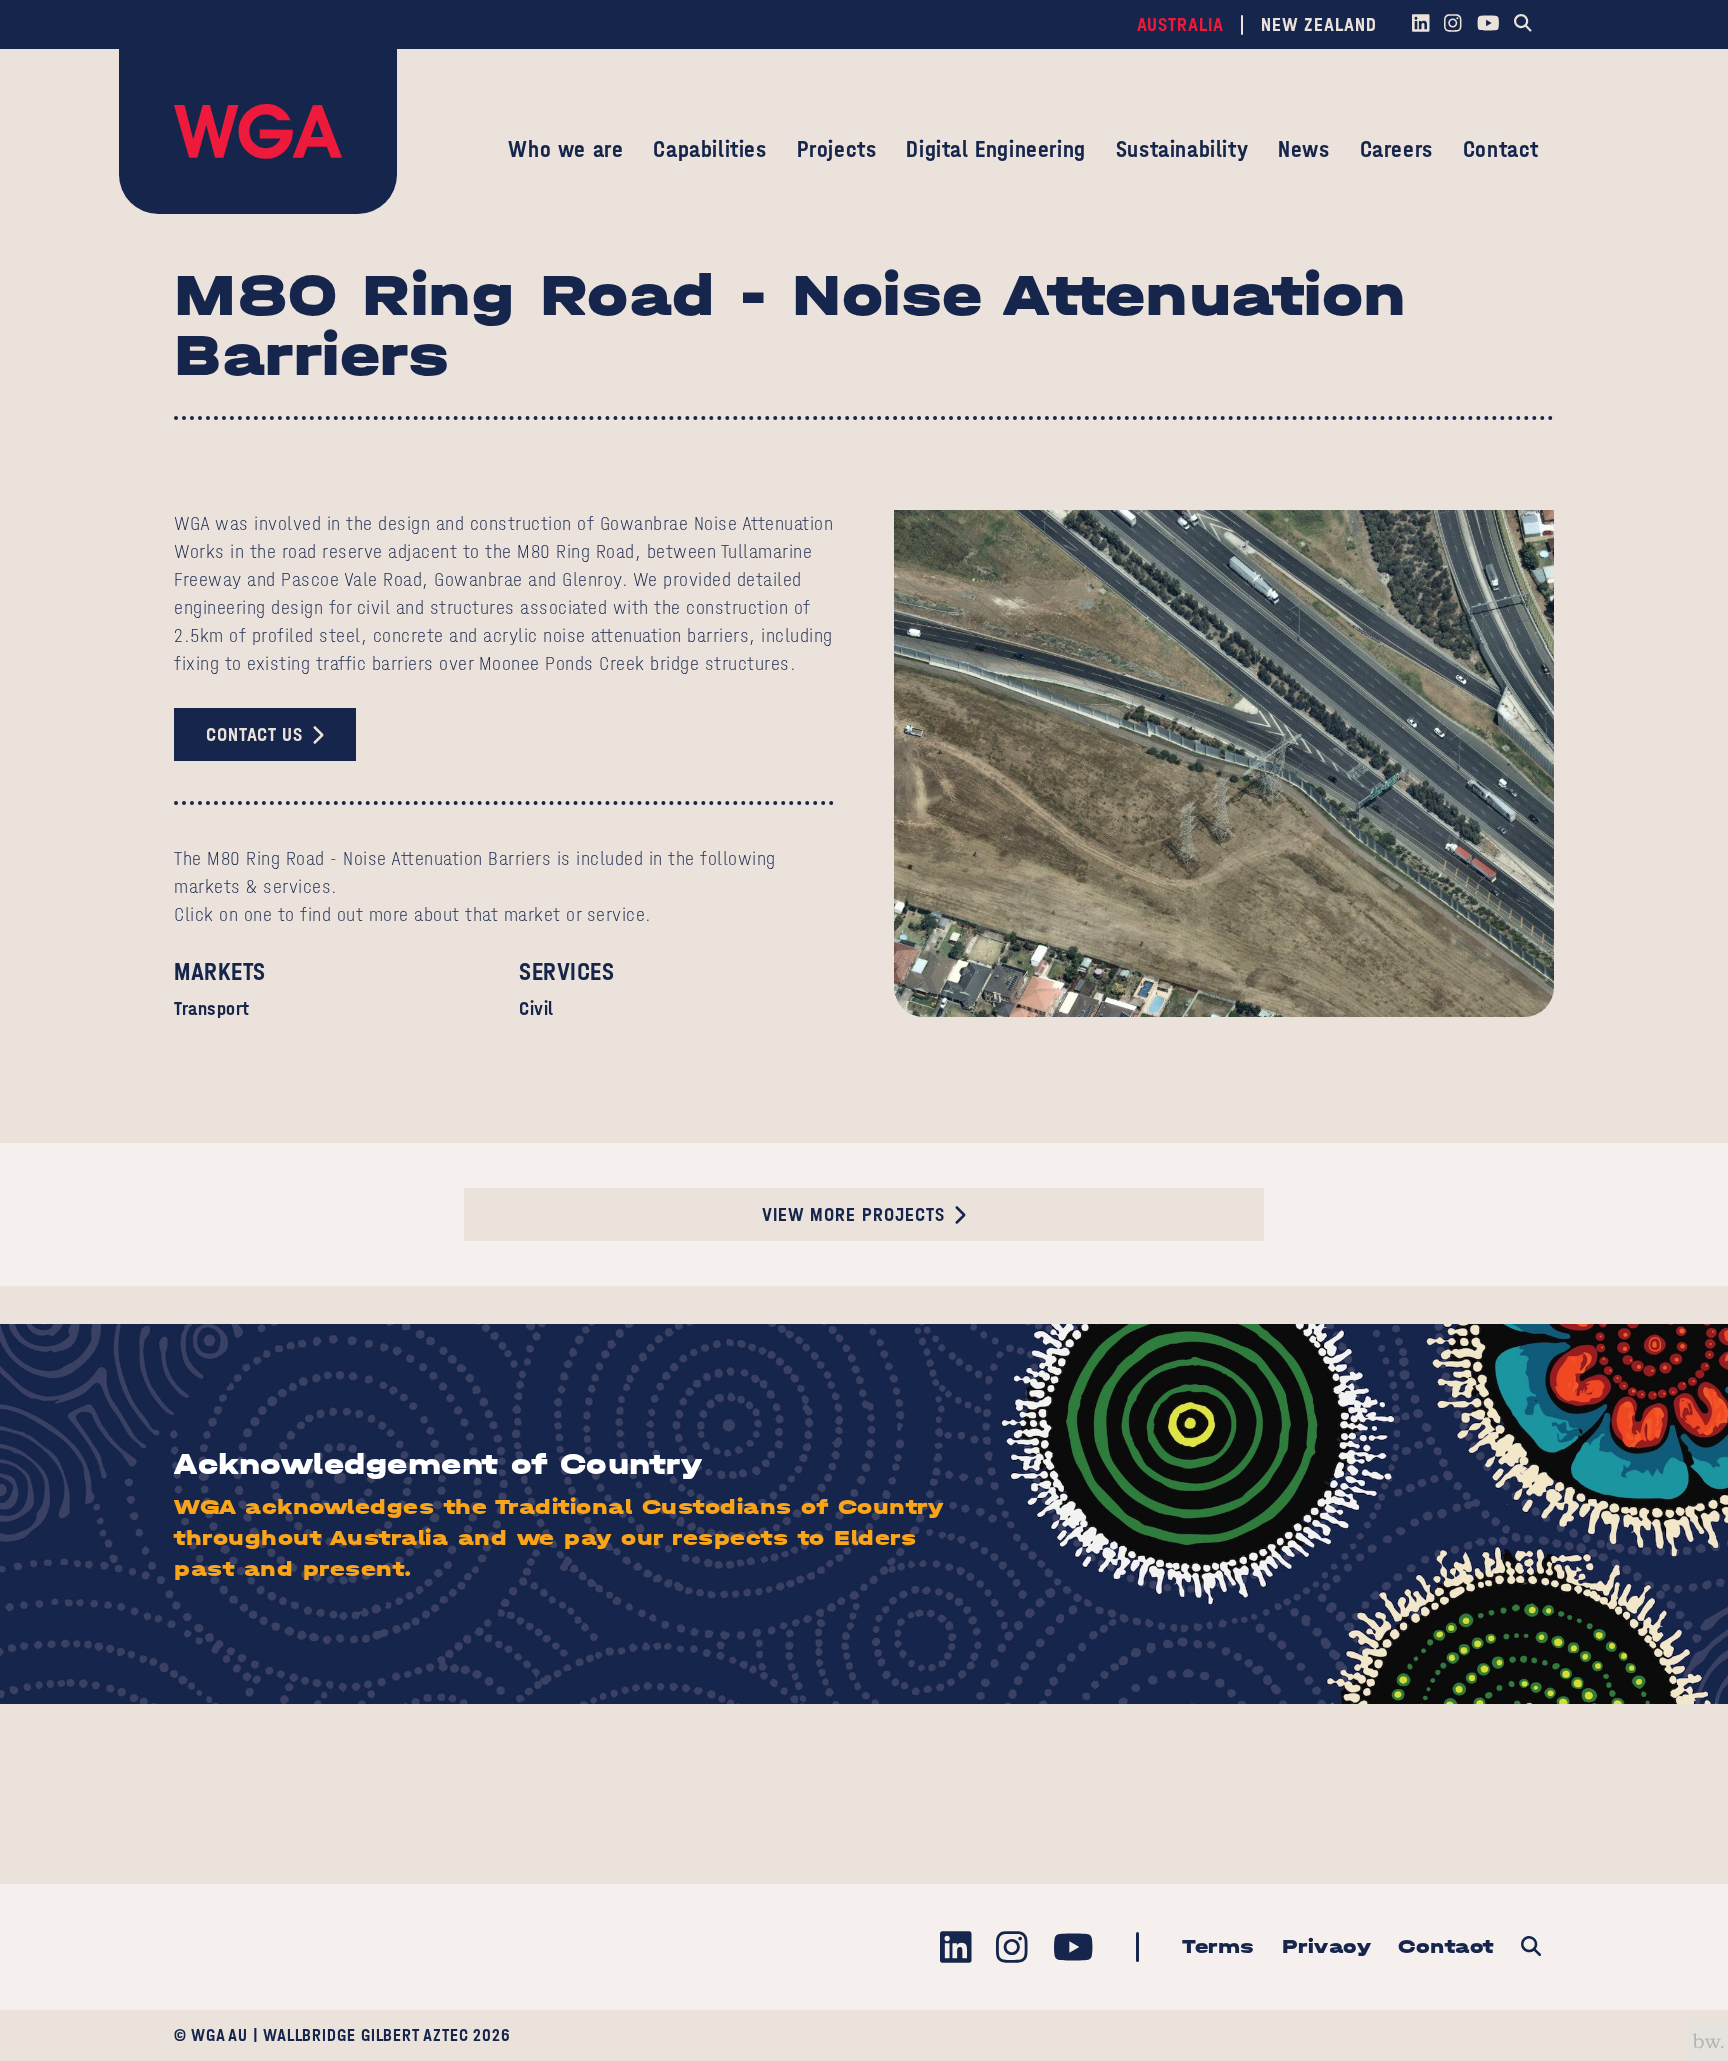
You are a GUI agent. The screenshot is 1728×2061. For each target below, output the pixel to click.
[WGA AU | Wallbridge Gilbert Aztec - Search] (1530, 1947)
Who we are (565, 149)
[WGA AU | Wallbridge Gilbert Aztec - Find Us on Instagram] (1453, 25)
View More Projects (853, 1214)
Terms (1218, 1946)
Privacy (1327, 1946)
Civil (536, 1008)
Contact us (254, 734)
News (1303, 149)
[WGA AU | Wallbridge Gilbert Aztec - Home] (258, 131)
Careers (1396, 149)
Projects (837, 149)
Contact (1501, 149)
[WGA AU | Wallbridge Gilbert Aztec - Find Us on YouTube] (1488, 25)
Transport (212, 1008)
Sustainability (1182, 149)
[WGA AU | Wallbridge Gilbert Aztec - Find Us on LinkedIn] (1420, 25)
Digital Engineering (995, 149)
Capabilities (709, 149)
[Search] (1523, 25)
